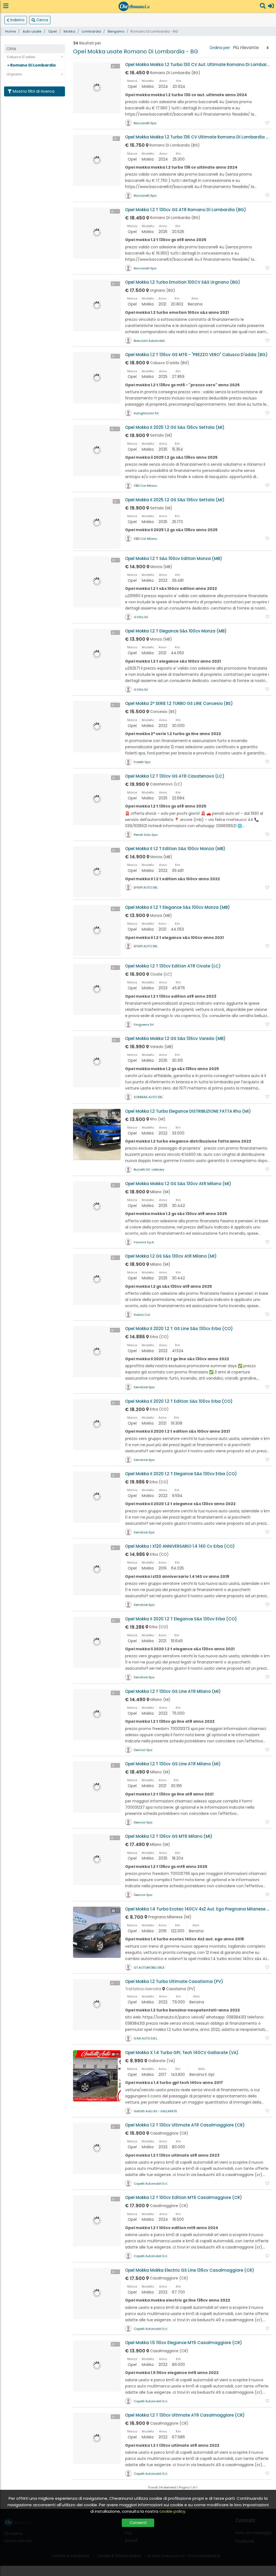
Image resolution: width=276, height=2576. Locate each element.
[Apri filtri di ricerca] (263, 6)
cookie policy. (173, 2511)
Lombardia (92, 31)
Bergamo (116, 31)
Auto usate (32, 31)
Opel (53, 31)
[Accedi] (271, 6)
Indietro (17, 20)
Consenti (138, 2523)
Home (11, 31)
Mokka (69, 31)
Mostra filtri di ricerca (34, 91)
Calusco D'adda (21, 57)
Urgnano (14, 74)
